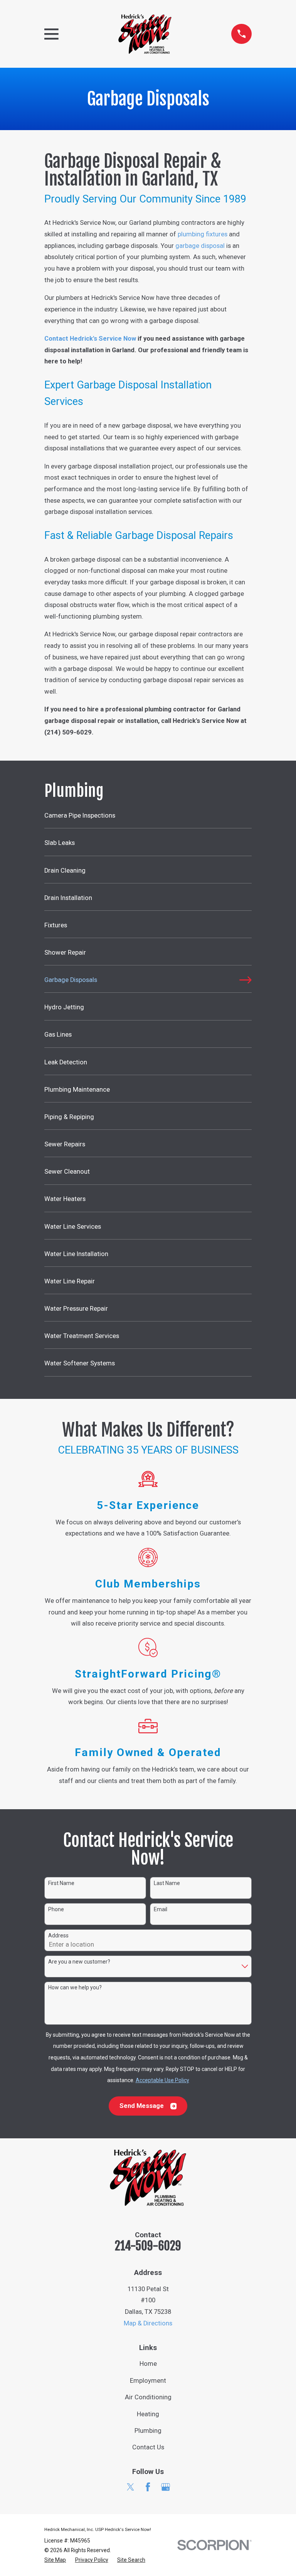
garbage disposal (200, 246)
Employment (148, 2381)
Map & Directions (148, 2323)
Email (161, 1909)
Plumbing (148, 2431)
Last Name (167, 1883)
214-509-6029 (148, 2246)
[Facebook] (148, 2487)
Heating (148, 2414)
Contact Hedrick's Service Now (90, 339)
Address (58, 1935)
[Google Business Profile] (166, 2487)
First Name (61, 1883)
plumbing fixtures (203, 234)
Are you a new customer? (79, 1962)
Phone (56, 1909)
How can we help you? (75, 1987)
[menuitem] (148, 819)
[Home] (145, 34)
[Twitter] (130, 2487)
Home (148, 2364)
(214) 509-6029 (68, 732)
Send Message (142, 2106)
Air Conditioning (148, 2397)
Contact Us (148, 2447)
